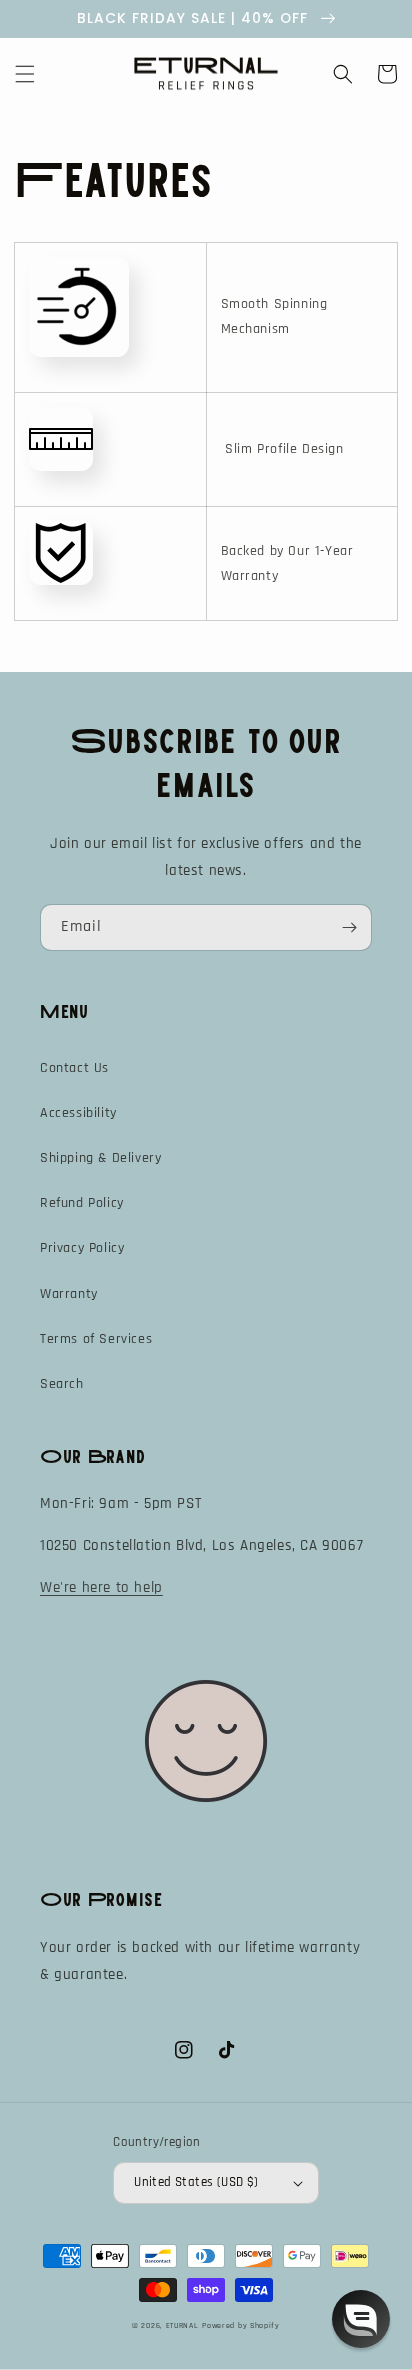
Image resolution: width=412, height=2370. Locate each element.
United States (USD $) (196, 2182)
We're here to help (101, 1587)
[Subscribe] (349, 927)
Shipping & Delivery (100, 1158)
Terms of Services (96, 1339)
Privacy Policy (82, 1248)
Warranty (69, 1294)
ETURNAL (182, 2325)
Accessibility (78, 1113)
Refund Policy (82, 1203)
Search (62, 1384)
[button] (25, 74)
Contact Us (74, 1068)
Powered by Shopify (241, 2325)
